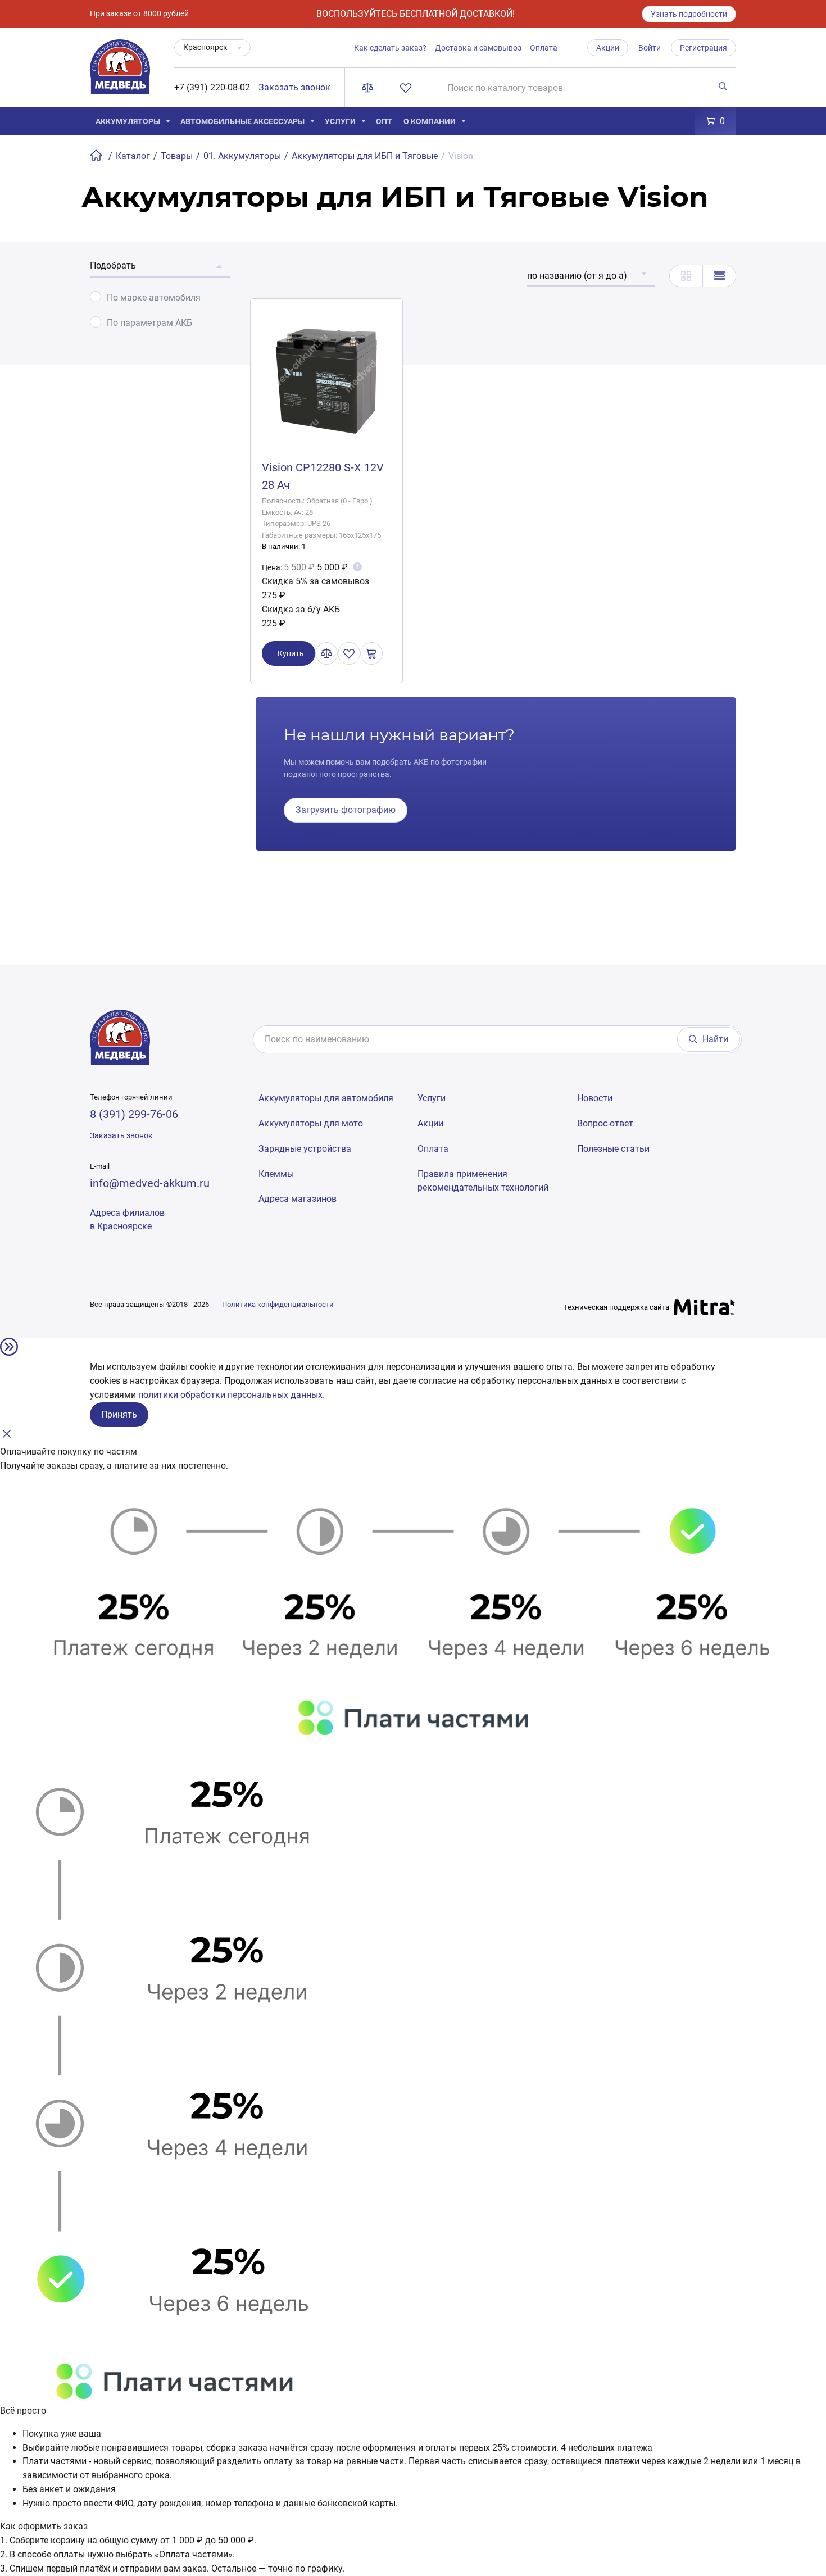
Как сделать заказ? (390, 48)
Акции (608, 48)
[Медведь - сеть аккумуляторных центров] (120, 73)
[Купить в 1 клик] (371, 653)
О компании (430, 121)
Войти (650, 48)
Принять (119, 1414)
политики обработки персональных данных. (232, 1395)
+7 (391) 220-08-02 (212, 87)
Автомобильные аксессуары (242, 121)
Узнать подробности (689, 14)
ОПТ (384, 121)
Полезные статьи (613, 1149)
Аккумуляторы (128, 121)
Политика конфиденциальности (278, 1304)
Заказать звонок (294, 87)
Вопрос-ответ (605, 1123)
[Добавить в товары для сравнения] (326, 653)
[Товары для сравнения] (370, 88)
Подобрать (113, 265)
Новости (595, 1098)
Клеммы (276, 1174)
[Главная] (97, 156)
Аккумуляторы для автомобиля (326, 1098)
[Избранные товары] (408, 88)
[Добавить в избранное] (349, 653)
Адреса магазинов (298, 1199)
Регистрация (704, 48)
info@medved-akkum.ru (150, 1183)
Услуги (340, 121)
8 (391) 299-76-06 (134, 1114)
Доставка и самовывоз (478, 48)
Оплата (544, 48)
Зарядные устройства (305, 1149)
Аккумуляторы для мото (311, 1123)
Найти (715, 1039)
